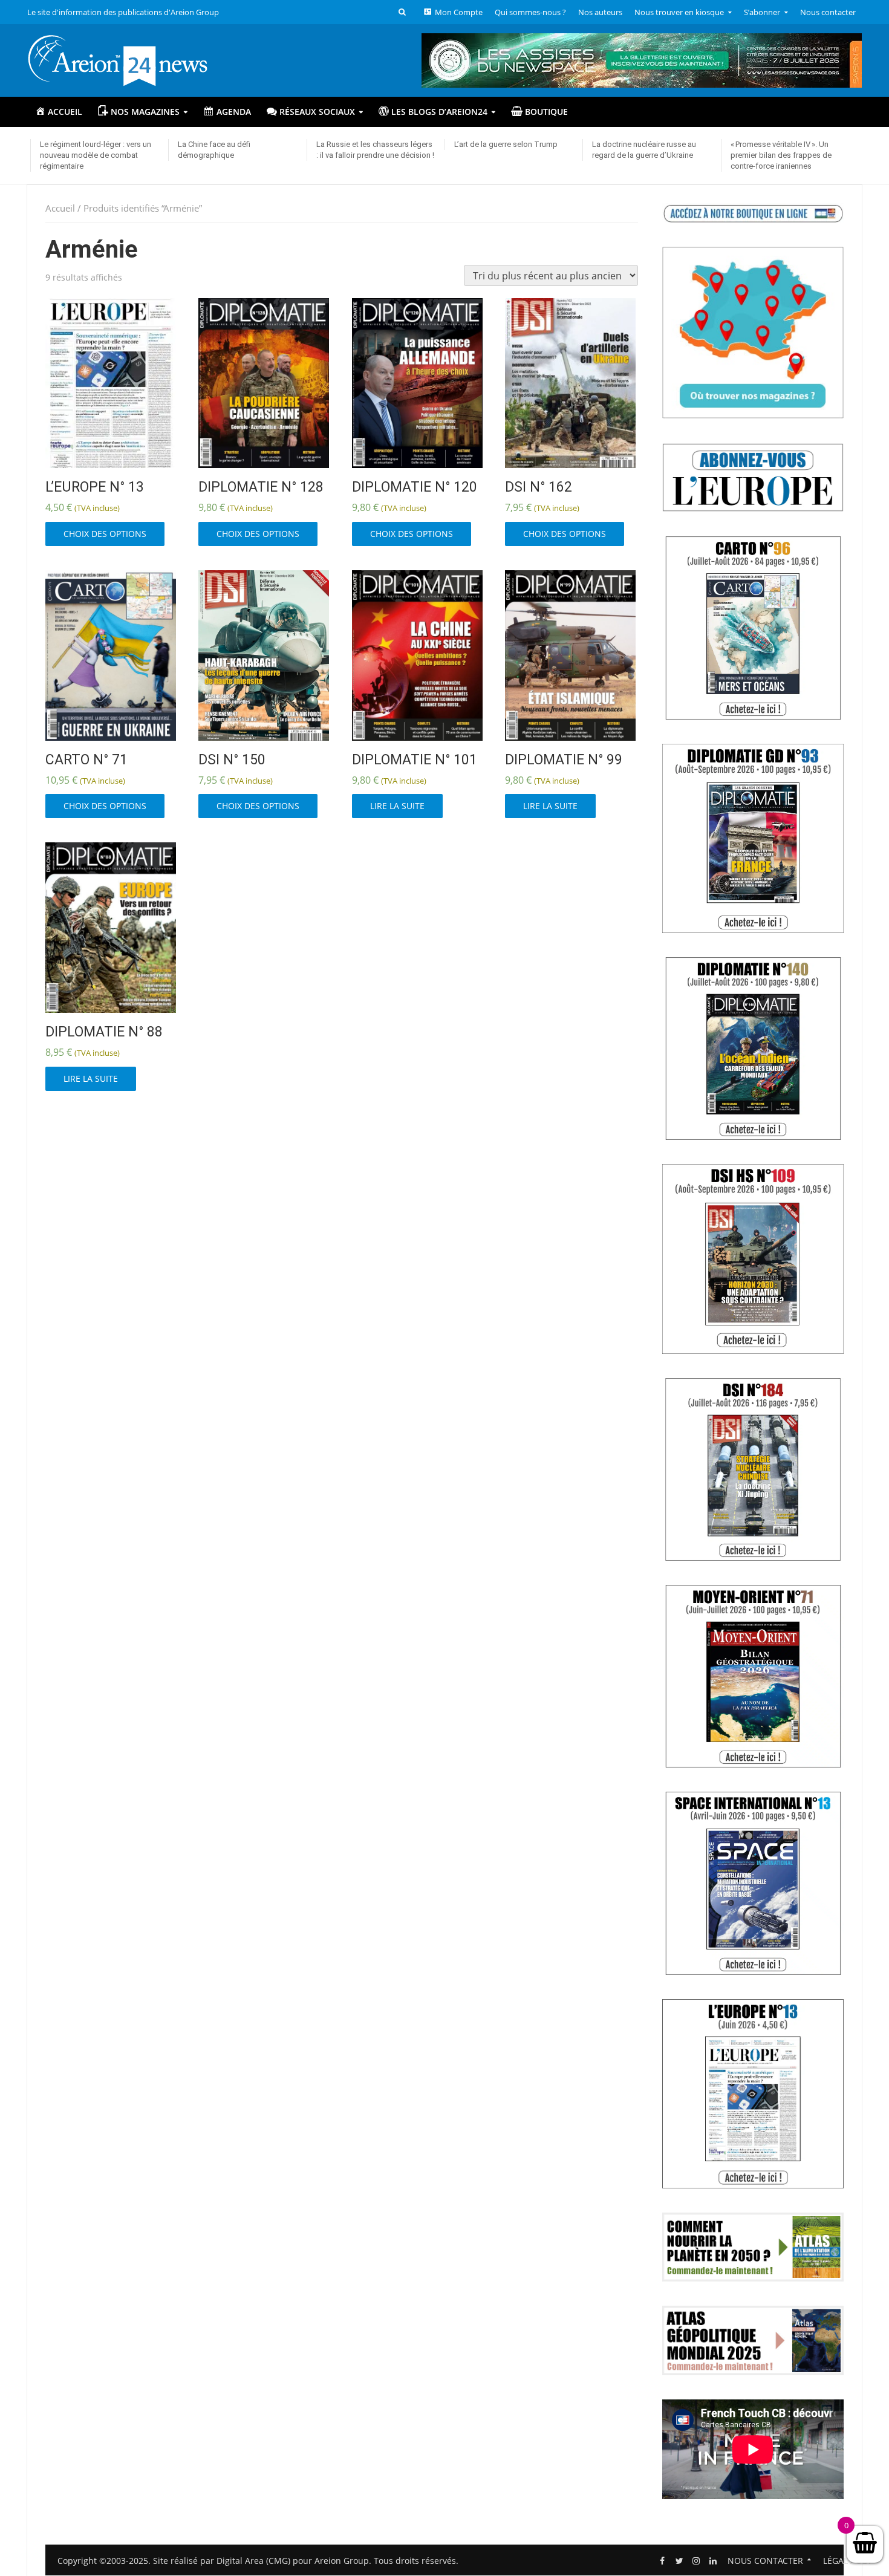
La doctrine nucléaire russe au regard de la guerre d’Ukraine (644, 150)
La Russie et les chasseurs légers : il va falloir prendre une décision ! (375, 150)
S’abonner (762, 12)
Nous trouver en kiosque (679, 12)
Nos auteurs (600, 12)
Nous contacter (828, 12)
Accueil (60, 208)
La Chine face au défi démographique (214, 150)
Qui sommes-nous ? (530, 12)
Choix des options (105, 534)
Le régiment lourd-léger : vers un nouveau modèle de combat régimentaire (96, 155)
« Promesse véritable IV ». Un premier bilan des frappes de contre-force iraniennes (781, 155)
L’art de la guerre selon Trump (506, 144)
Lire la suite (397, 806)
